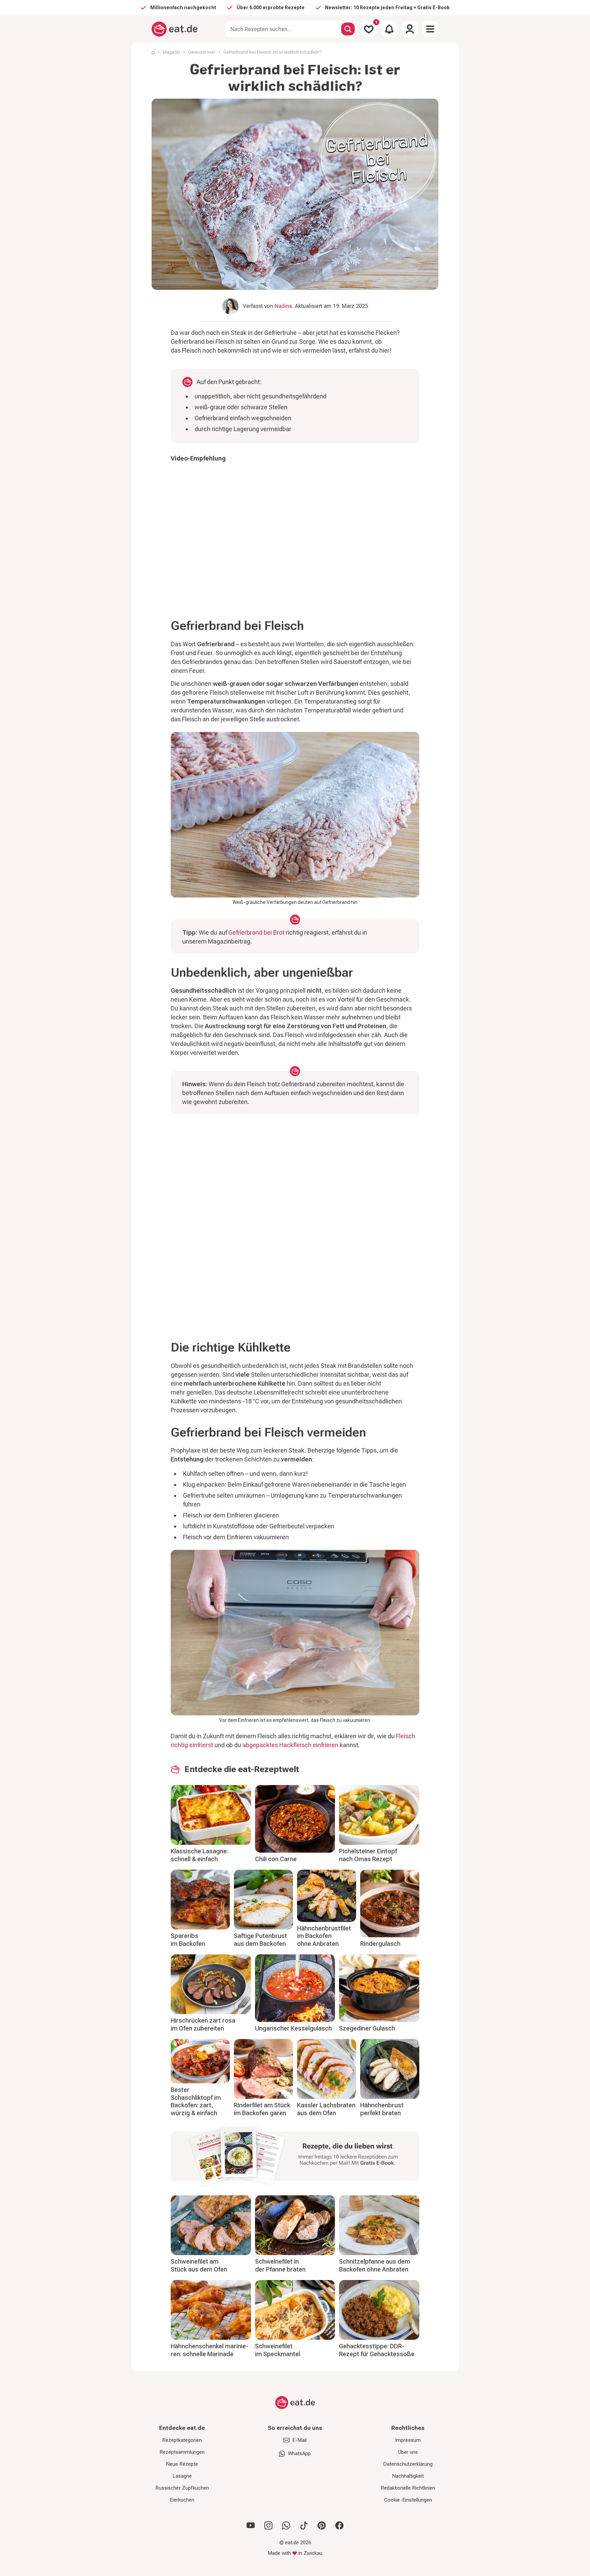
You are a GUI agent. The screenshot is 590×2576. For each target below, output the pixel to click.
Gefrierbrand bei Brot (256, 932)
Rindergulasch (380, 1944)
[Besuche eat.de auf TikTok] (304, 2525)
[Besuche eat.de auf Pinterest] (322, 2525)
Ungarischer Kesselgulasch (293, 2028)
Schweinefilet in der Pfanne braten (280, 2265)
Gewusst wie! (202, 52)
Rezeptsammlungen (182, 2452)
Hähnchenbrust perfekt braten (382, 2109)
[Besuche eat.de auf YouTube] (251, 2525)
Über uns (408, 2452)
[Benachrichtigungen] (389, 29)
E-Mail (299, 2440)
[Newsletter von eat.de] (295, 2157)
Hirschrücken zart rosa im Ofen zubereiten (203, 2024)
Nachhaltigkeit (408, 2476)
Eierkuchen (182, 2500)
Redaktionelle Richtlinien (408, 2488)
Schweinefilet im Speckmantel (278, 2350)
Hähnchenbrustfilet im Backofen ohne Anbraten (324, 1936)
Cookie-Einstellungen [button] (408, 2500)
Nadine (283, 306)
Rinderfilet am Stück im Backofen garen (262, 2109)
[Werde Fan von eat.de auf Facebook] (339, 2525)
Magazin (171, 52)
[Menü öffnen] (430, 29)
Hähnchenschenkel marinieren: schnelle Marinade (209, 2350)
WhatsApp (299, 2453)
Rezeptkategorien (182, 2440)
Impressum (408, 2440)
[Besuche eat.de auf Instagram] (268, 2525)
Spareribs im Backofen (188, 1940)
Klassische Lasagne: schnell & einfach (199, 1855)
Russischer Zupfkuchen (182, 2488)
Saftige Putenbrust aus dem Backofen (261, 1940)
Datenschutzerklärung (408, 2464)
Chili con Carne (276, 1859)
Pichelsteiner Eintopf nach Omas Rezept (368, 1855)
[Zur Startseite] (175, 29)
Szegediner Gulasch (367, 2028)
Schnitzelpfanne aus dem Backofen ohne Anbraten (375, 2265)
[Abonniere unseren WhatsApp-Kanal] (286, 2525)
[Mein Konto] (410, 29)
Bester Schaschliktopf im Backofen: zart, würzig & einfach (196, 2101)
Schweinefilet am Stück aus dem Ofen (199, 2265)
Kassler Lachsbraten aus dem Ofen (326, 2109)
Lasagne (182, 2476)
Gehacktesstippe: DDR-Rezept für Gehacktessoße (377, 2350)
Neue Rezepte (182, 2464)
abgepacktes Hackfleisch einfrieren (290, 1745)
